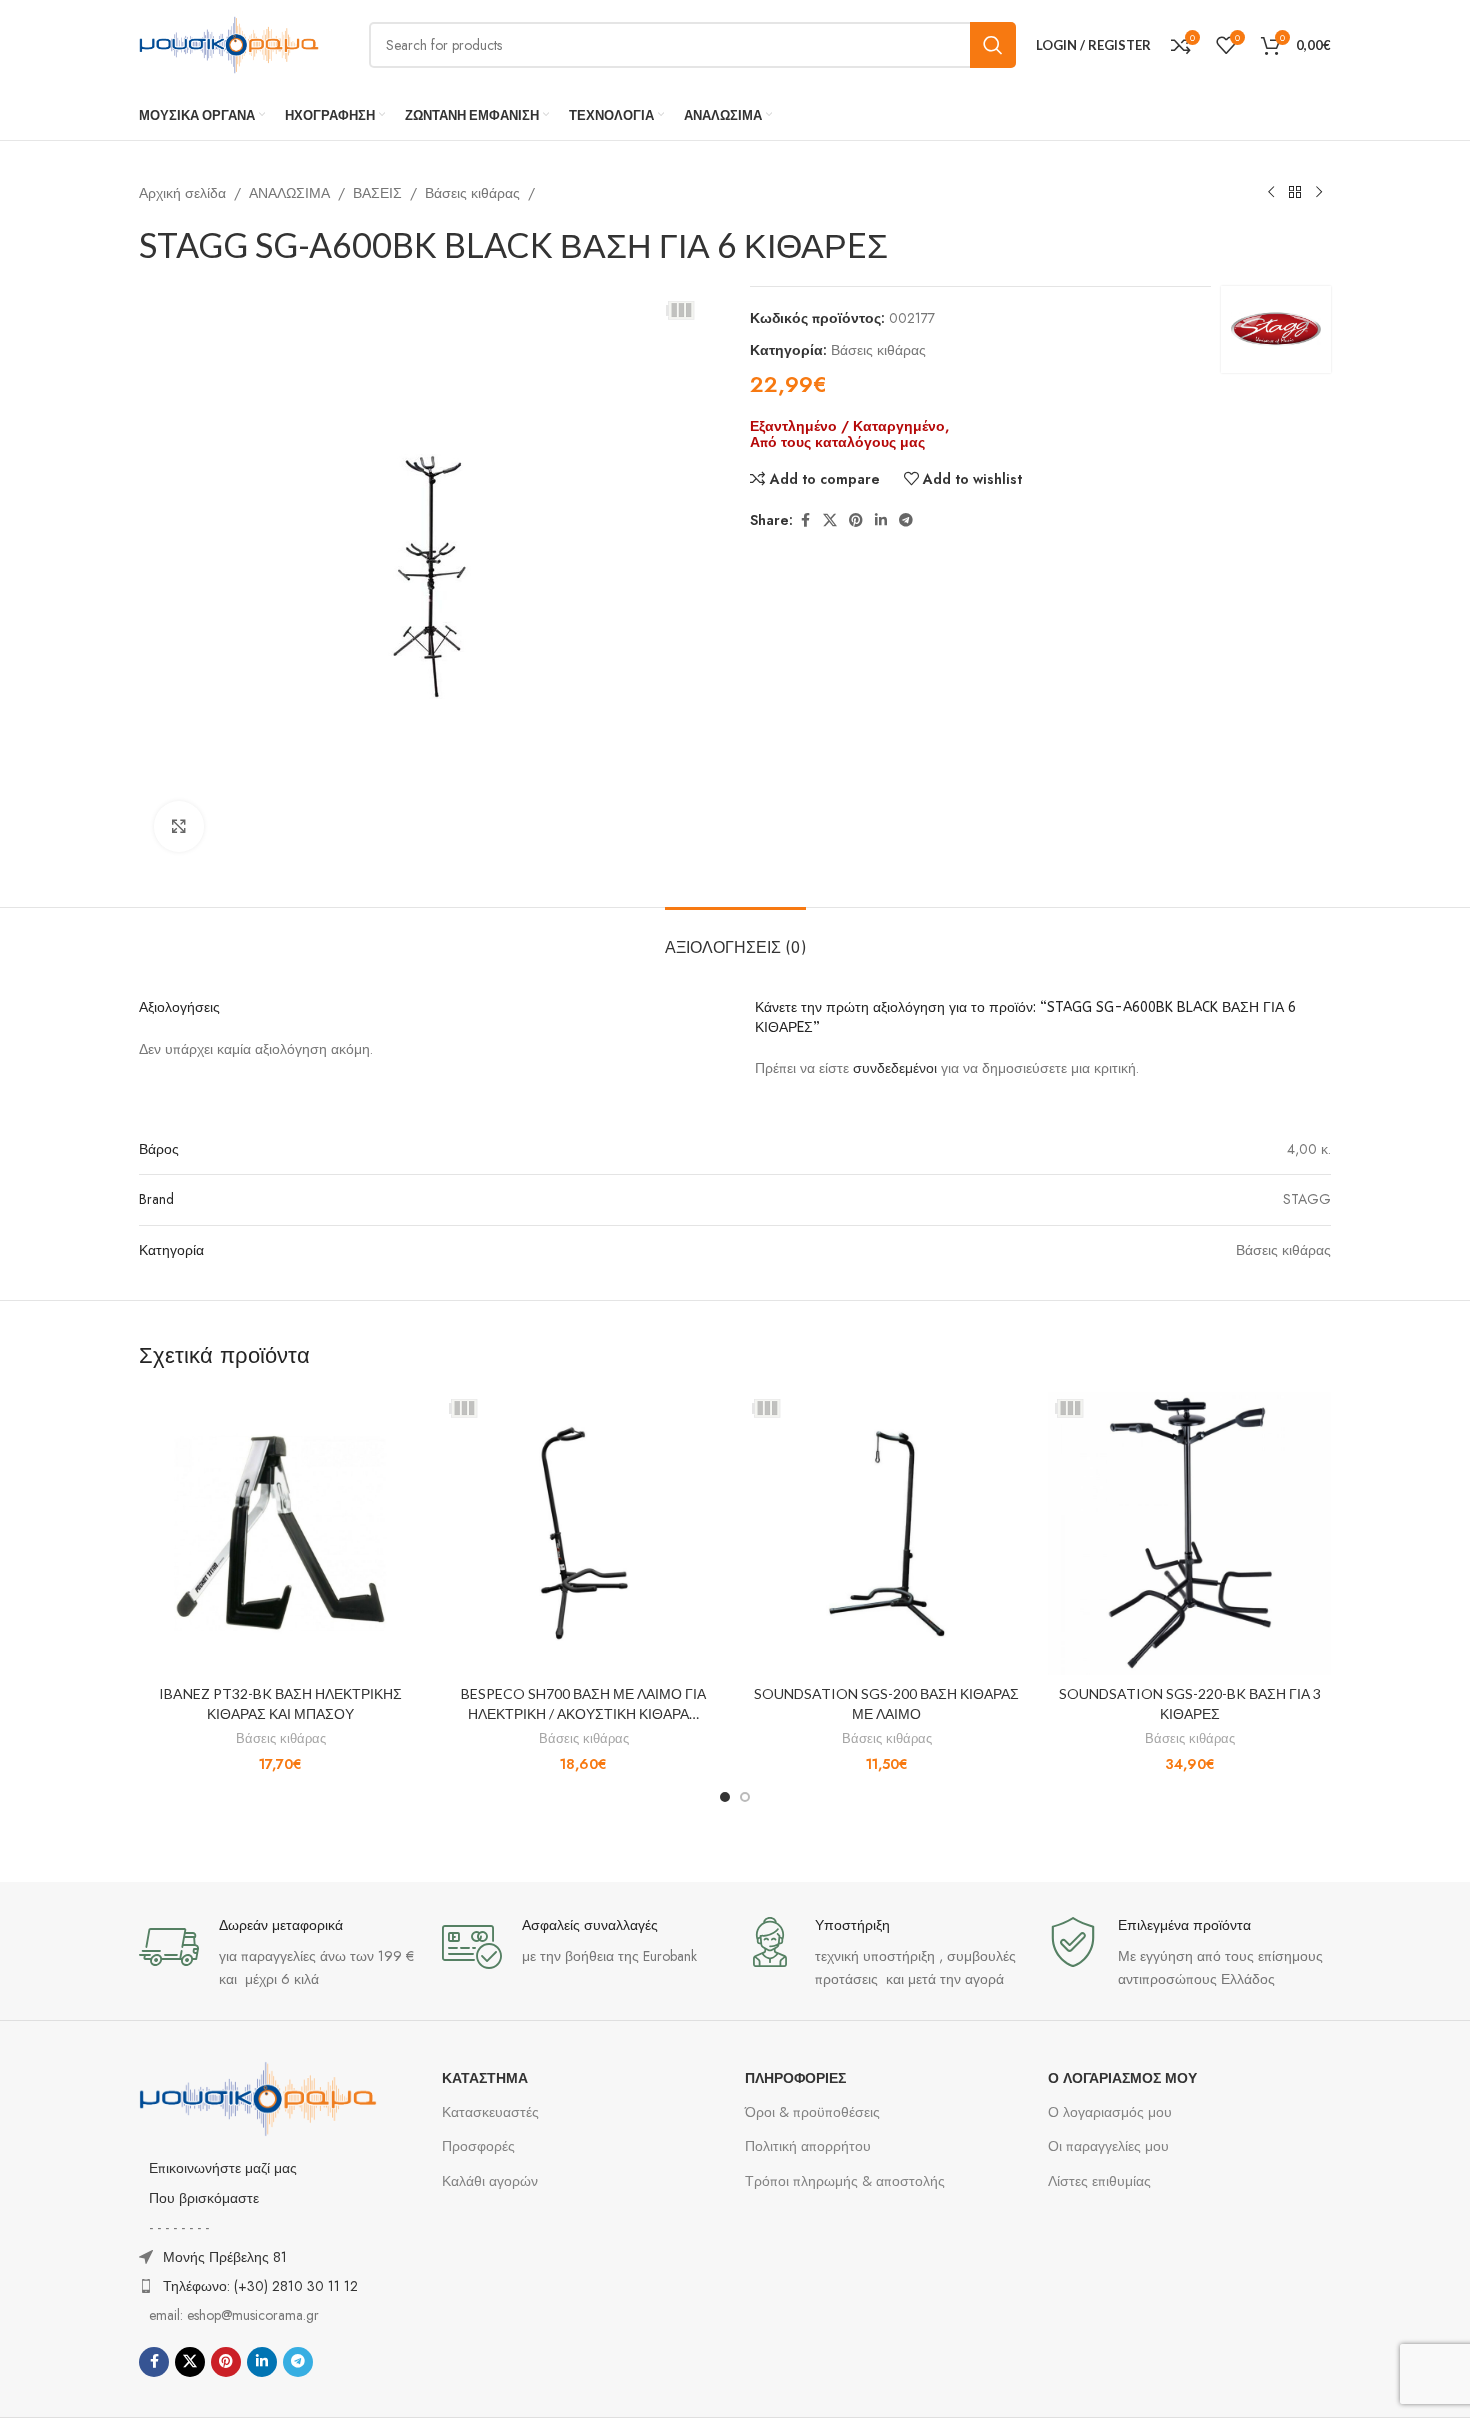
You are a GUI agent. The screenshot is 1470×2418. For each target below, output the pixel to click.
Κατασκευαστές (490, 2112)
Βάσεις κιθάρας (472, 193)
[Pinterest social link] (856, 520)
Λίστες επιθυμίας (1099, 2181)
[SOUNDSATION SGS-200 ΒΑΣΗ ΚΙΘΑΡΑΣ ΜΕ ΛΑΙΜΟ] (886, 1533)
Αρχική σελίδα (182, 193)
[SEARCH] (993, 45)
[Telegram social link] (906, 520)
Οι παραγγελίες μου (1108, 2146)
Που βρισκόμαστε (204, 2198)
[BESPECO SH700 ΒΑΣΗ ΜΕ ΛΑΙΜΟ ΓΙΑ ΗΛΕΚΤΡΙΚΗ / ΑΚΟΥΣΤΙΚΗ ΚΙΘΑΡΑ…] (583, 1533)
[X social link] (830, 520)
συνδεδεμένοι (897, 1068)
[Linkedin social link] (881, 520)
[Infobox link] (280, 1953)
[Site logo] (229, 43)
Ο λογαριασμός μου (1110, 2112)
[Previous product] (1271, 193)
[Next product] (1319, 193)
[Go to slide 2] (745, 1797)
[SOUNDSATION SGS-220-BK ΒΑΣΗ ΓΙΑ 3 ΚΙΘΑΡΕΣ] (1189, 1533)
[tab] (735, 937)
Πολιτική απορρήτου (808, 2146)
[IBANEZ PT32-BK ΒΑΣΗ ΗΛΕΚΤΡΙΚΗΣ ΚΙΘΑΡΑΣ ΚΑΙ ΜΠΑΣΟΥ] (280, 1533)
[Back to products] (1295, 193)
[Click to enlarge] (179, 826)
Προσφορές (478, 2146)
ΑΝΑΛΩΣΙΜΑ (289, 193)
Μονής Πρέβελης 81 (225, 2257)
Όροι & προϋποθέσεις (812, 2112)
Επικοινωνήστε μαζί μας (223, 2168)
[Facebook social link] (805, 520)
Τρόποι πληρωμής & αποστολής (845, 2181)
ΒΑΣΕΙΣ (377, 193)
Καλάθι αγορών (490, 2181)
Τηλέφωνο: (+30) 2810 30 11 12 (260, 2286)
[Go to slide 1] (725, 1797)
